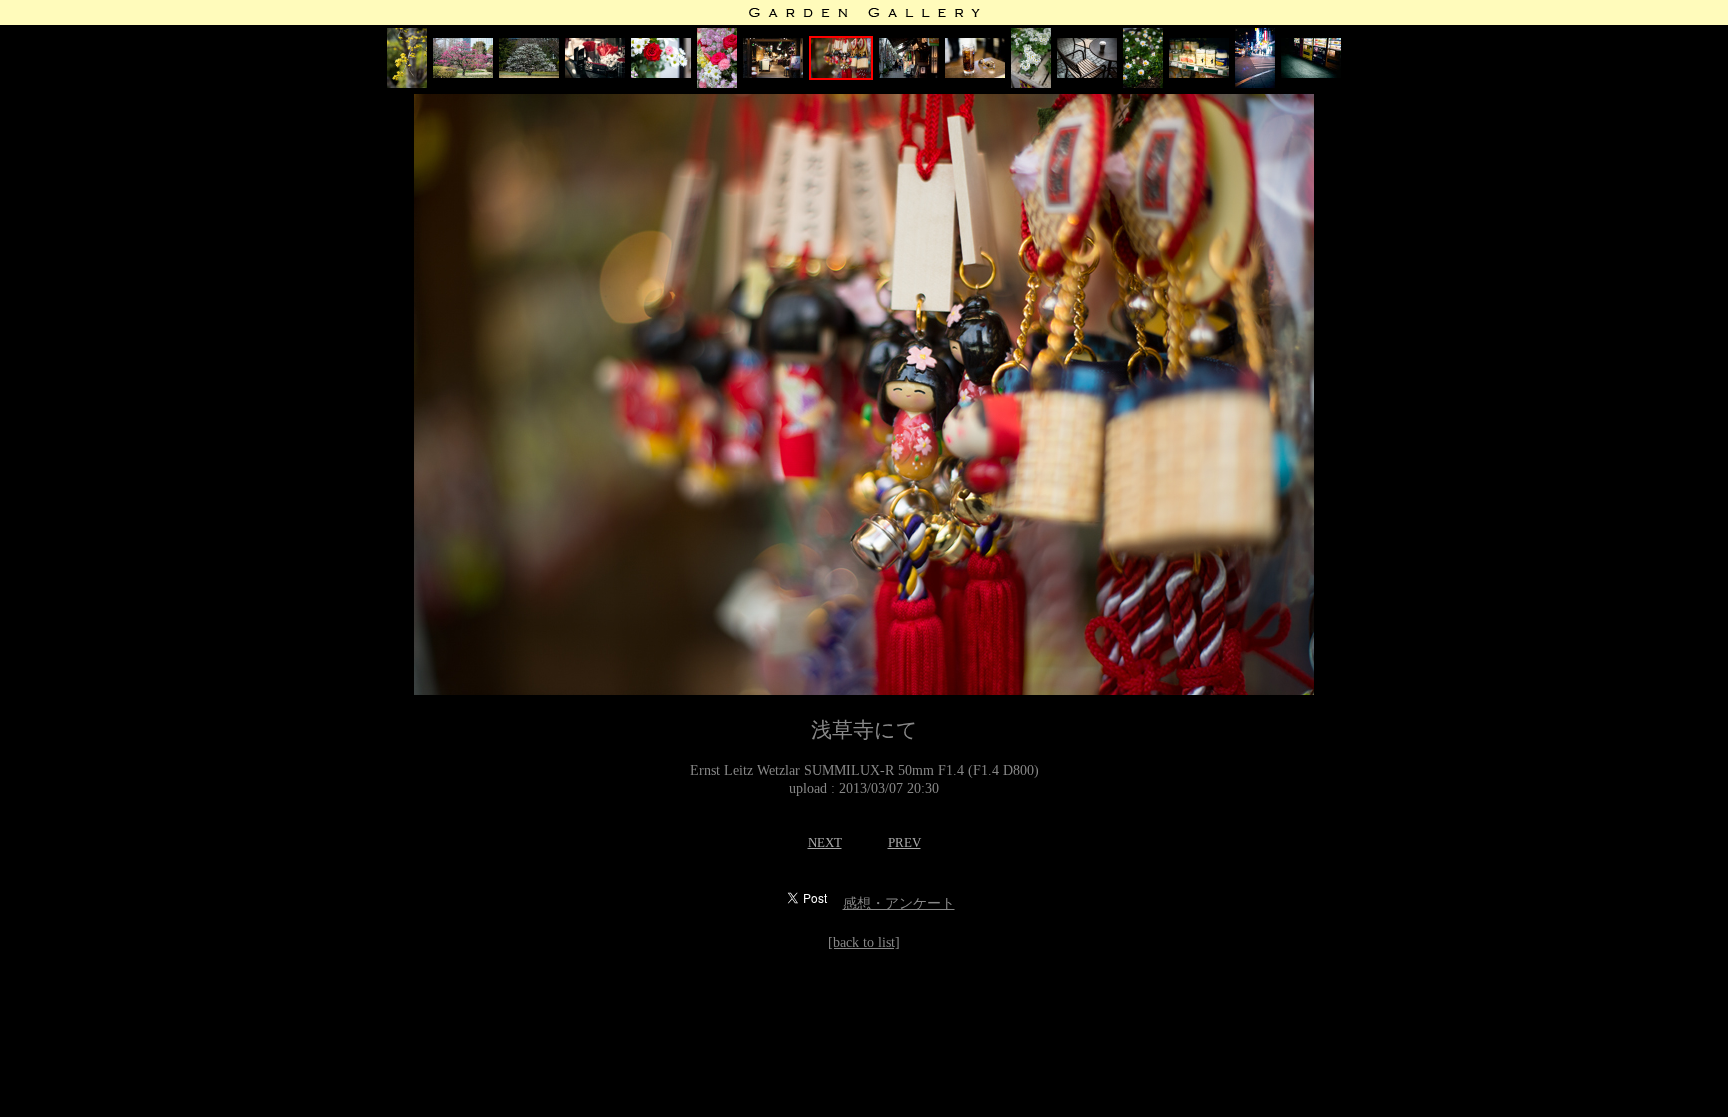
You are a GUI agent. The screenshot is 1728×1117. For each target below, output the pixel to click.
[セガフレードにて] (595, 73)
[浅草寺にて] (841, 75)
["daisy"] (1143, 83)
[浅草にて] (661, 73)
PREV (904, 842)
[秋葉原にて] (1255, 83)
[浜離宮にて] (463, 73)
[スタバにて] (1087, 73)
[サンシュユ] (407, 83)
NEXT (825, 842)
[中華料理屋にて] (975, 73)
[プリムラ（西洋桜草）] (1031, 83)
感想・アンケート (899, 903)
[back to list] (864, 942)
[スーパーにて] (1199, 73)
